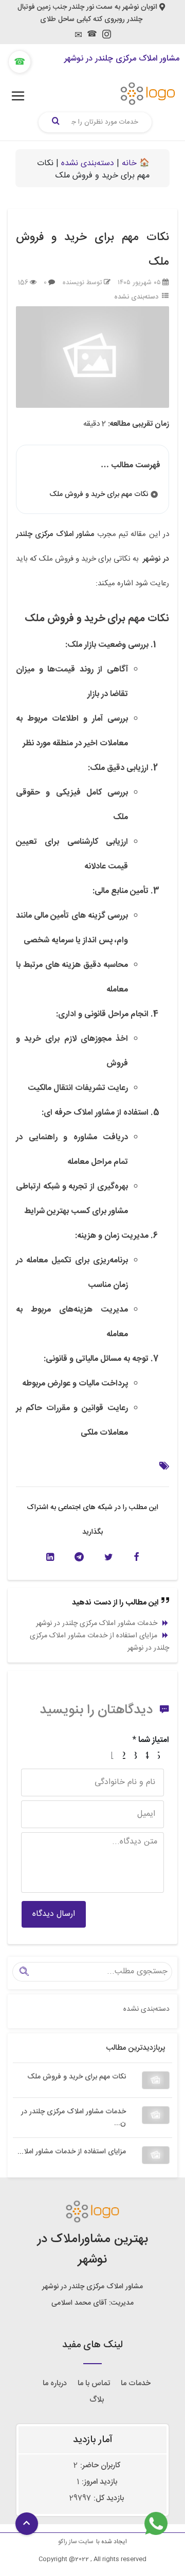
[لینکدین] (50, 1557)
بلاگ (97, 2400)
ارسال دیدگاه (54, 1914)
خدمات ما (136, 2383)
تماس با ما (94, 2383)
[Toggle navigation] (18, 96)
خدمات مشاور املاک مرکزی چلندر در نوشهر (97, 1623)
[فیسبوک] (136, 1557)
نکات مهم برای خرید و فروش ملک (77, 2077)
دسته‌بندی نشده (88, 163)
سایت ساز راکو (76, 2542)
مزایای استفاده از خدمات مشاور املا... (72, 2152)
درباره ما (55, 2383)
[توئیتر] (109, 1557)
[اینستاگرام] (107, 37)
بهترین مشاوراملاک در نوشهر (93, 2250)
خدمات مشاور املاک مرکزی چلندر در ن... (73, 2118)
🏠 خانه (136, 163)
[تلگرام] (79, 1557)
